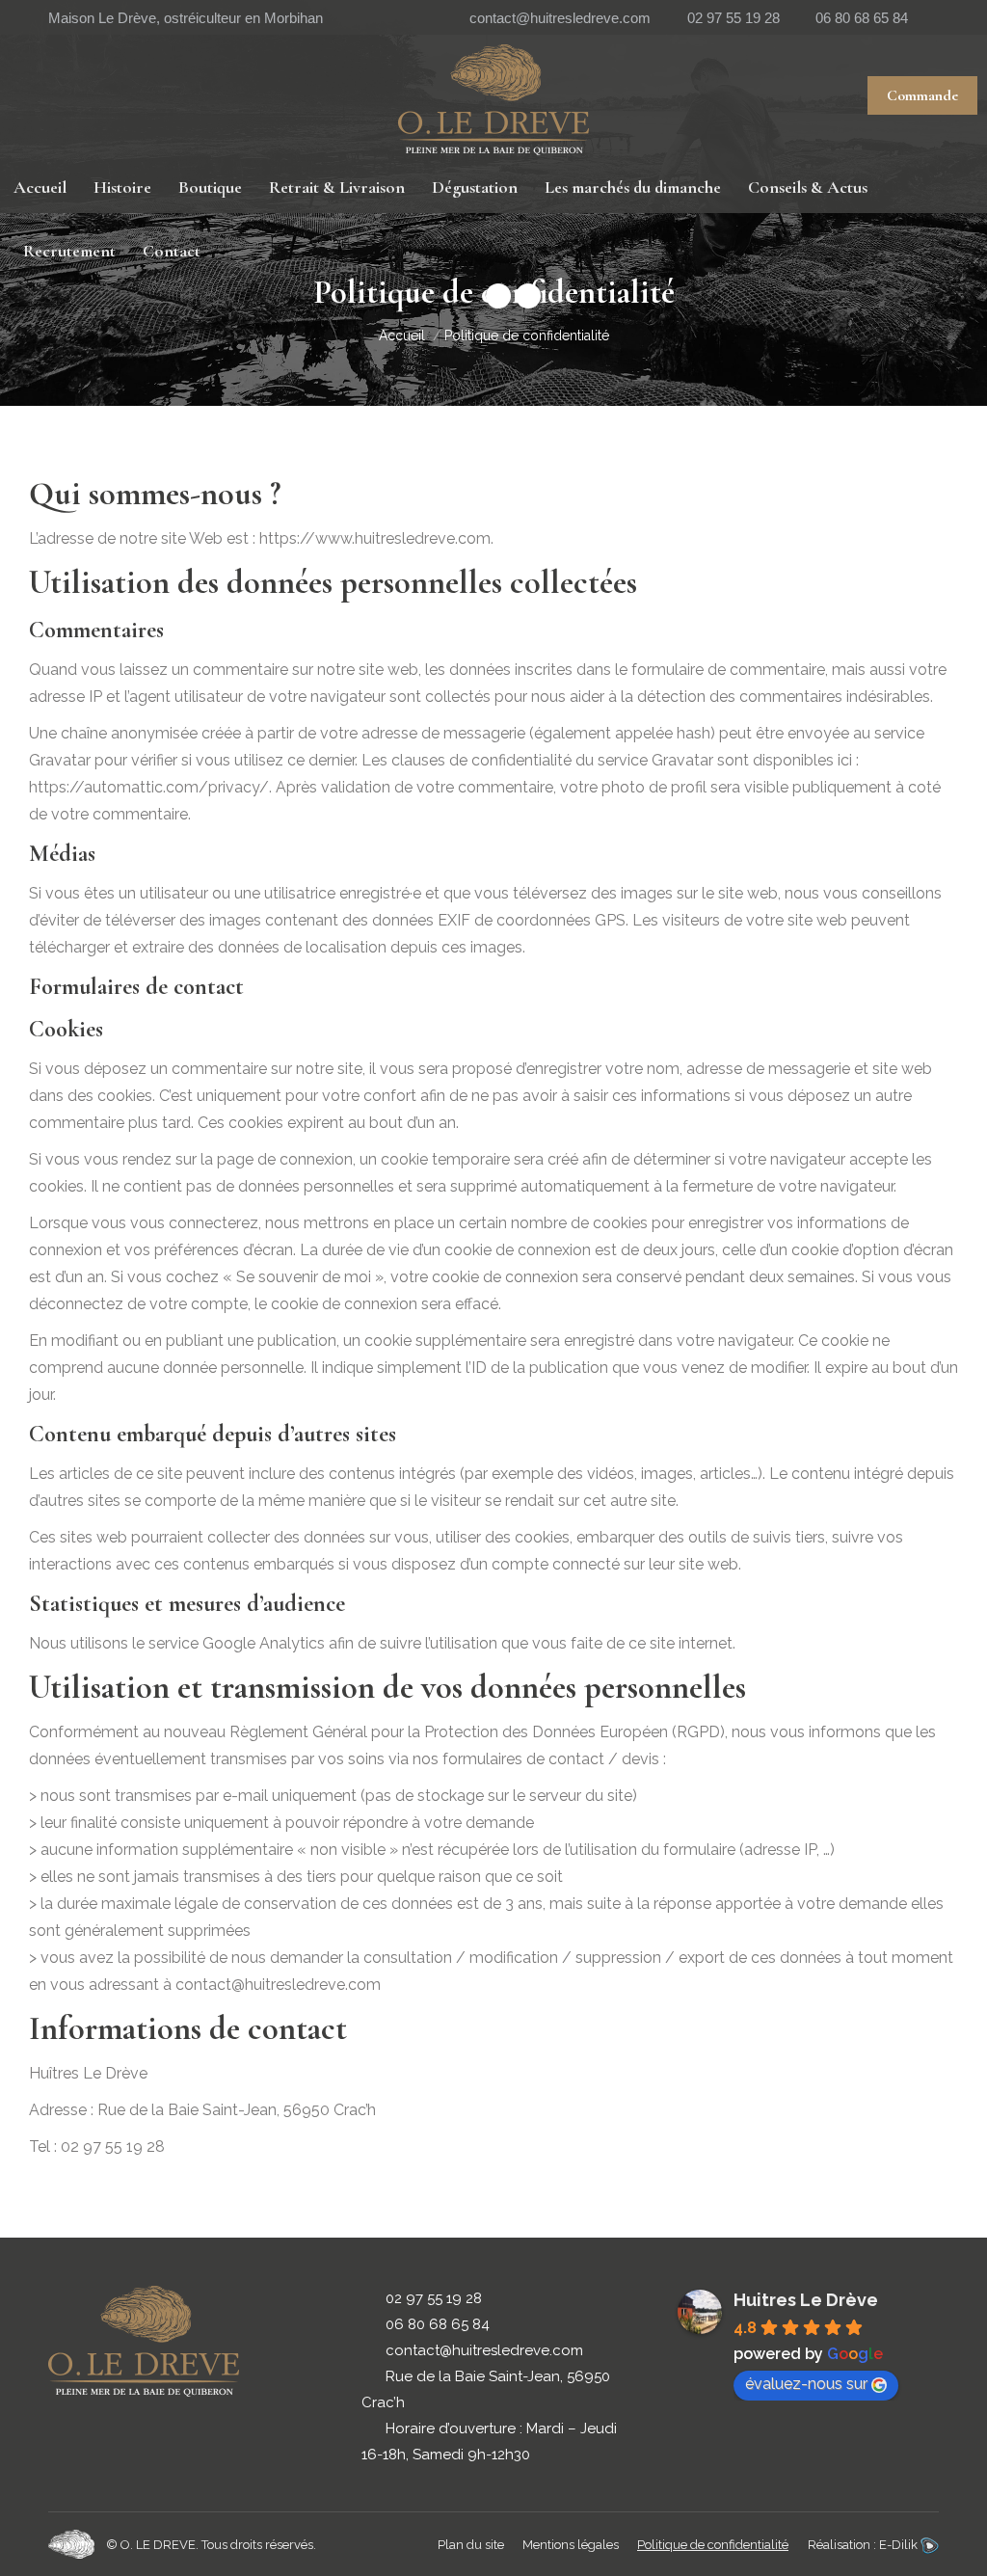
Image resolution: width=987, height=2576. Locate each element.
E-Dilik (900, 2545)
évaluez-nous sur (806, 2384)
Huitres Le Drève (806, 2300)
